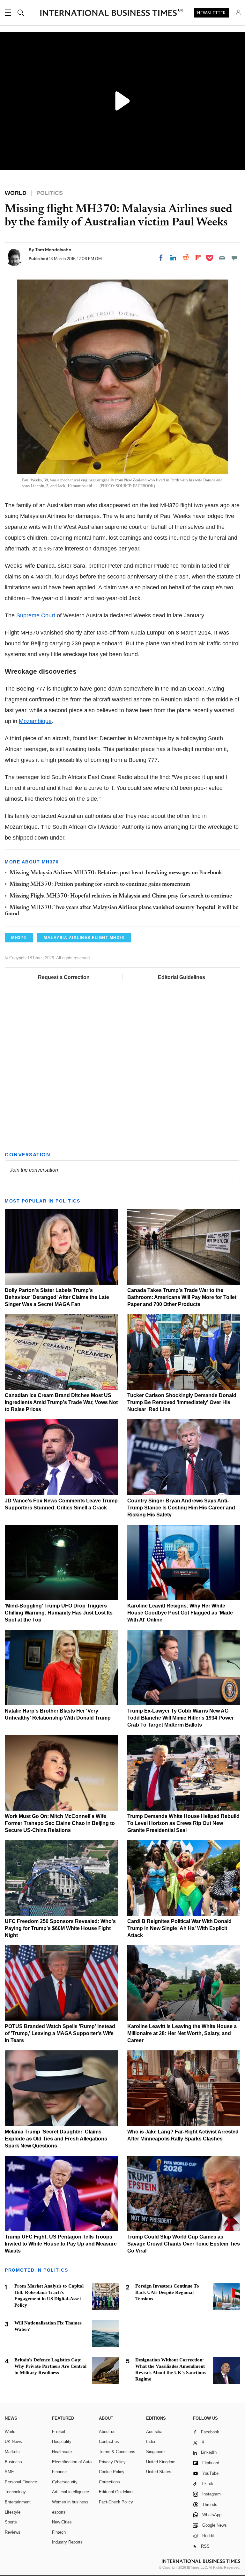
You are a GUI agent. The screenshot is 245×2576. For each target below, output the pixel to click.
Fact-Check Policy (116, 2502)
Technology (15, 2492)
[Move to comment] (234, 258)
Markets (12, 2452)
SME (9, 2472)
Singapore (155, 2452)
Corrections (109, 2482)
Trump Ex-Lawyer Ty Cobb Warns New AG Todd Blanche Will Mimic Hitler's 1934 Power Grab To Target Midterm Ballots (181, 1718)
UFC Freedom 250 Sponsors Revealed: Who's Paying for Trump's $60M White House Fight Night (60, 1928)
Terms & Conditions (117, 2452)
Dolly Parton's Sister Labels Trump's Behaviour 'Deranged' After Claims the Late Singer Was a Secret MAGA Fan (57, 1297)
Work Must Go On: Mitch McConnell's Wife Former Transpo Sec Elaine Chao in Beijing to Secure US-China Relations (60, 1823)
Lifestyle (13, 2512)
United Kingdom (161, 2462)
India (151, 2441)
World (10, 2432)
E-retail (59, 2432)
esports (59, 2512)
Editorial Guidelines (182, 977)
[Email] (222, 258)
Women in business (70, 2502)
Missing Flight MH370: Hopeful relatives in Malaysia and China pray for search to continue (121, 896)
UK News (13, 2441)
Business (13, 2462)
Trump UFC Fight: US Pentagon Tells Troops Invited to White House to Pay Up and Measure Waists (61, 2244)
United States (159, 2472)
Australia (154, 2432)
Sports (11, 2522)
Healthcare (62, 2452)
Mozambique (35, 721)
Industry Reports (67, 2542)
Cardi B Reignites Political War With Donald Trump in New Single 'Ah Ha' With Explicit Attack (179, 1928)
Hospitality (62, 2441)
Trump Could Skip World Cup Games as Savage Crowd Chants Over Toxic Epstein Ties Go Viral (184, 2244)
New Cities (62, 2522)
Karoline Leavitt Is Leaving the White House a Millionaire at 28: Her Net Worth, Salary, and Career (182, 2033)
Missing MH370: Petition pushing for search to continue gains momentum (100, 884)
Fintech (59, 2532)
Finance (59, 2472)
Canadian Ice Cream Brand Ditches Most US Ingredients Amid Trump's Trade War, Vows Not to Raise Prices (61, 1402)
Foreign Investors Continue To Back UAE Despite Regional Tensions (167, 2292)
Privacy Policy (112, 2462)
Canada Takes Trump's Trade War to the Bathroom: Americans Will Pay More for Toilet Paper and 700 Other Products (182, 1297)
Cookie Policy (112, 2472)
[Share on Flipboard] (198, 258)
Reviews (13, 2532)
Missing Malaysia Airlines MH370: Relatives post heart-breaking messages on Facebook (116, 873)
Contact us (109, 2441)
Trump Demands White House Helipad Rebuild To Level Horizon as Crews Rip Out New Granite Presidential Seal (183, 1823)
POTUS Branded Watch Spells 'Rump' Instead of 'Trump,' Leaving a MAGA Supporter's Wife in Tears (60, 2033)
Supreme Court (36, 615)
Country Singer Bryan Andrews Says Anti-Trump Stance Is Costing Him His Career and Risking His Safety (181, 1508)
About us (107, 2432)
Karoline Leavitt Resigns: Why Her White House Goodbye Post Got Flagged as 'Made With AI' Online (180, 1613)
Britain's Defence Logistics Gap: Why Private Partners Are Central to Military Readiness (50, 2366)
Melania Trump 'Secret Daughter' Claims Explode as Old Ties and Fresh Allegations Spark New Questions (56, 2139)
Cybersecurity (65, 2482)
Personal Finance (21, 2482)
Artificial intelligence (71, 2492)
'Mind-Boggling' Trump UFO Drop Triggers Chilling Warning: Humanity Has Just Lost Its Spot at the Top (59, 1613)
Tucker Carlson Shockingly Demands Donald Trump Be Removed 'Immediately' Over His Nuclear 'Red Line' (182, 1402)
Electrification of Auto (72, 2462)
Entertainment (18, 2502)
